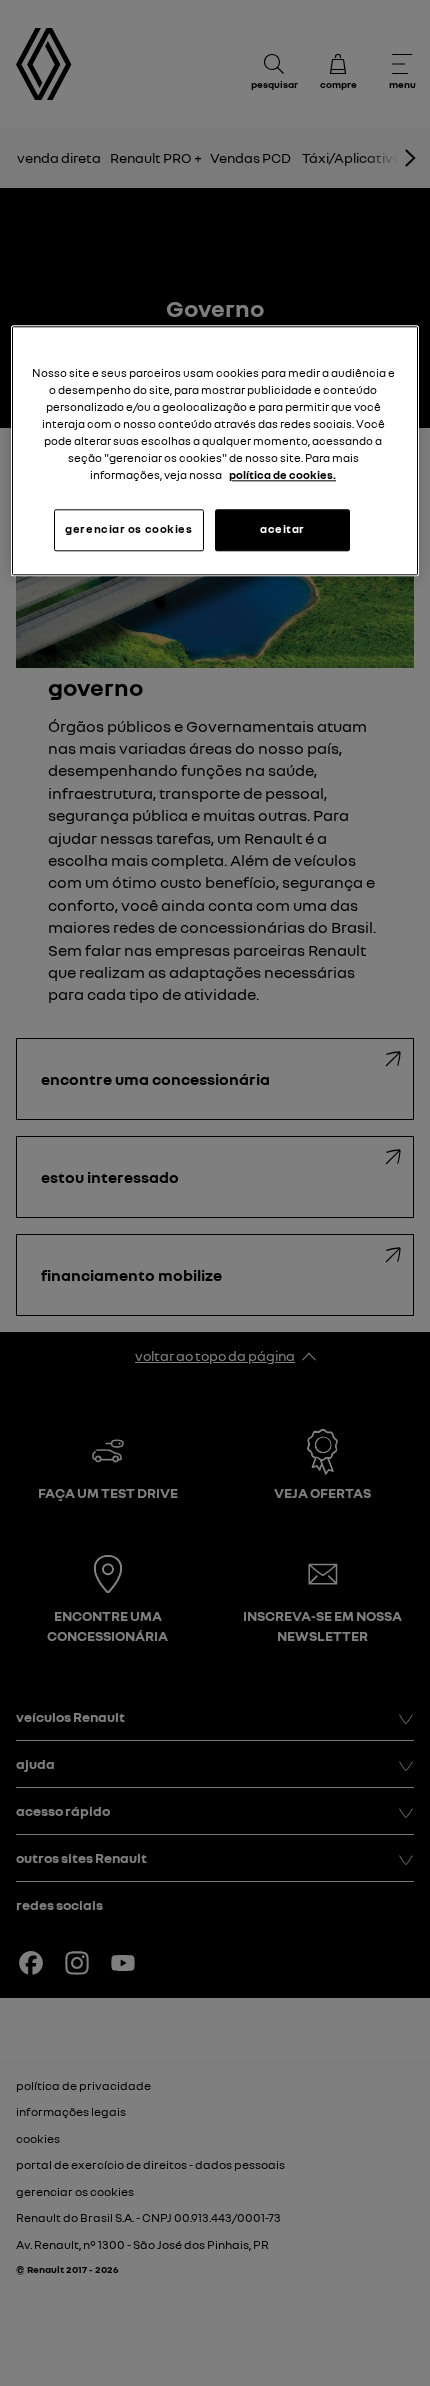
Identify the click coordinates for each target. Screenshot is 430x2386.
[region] (215, 450)
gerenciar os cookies (128, 530)
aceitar (282, 530)
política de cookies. (282, 476)
